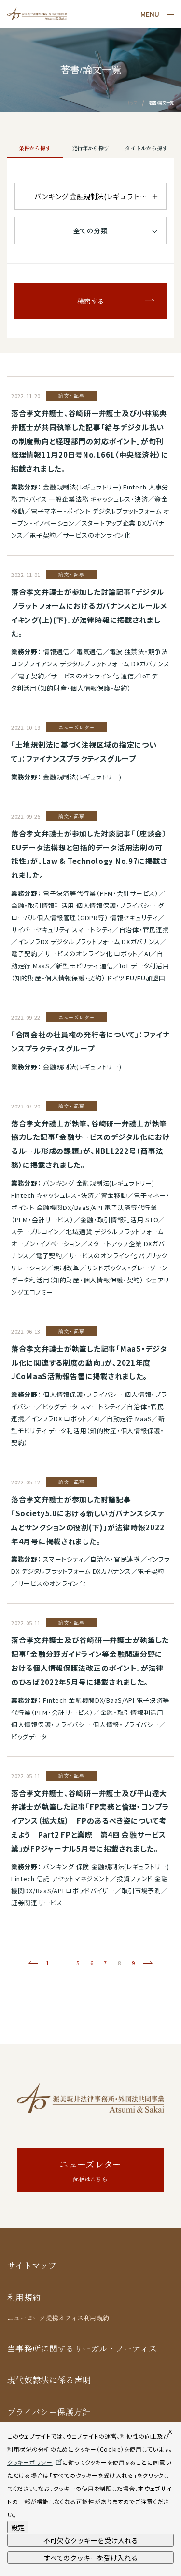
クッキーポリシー (30, 2462)
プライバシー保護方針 (49, 2412)
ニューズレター (90, 2170)
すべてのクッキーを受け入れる (91, 2558)
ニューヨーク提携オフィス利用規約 (58, 2318)
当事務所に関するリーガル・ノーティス (82, 2349)
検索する (91, 301)
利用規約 (24, 2297)
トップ (132, 103)
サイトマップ (32, 2266)
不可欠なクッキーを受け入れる (91, 2540)
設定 (18, 2527)
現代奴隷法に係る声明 (49, 2380)
